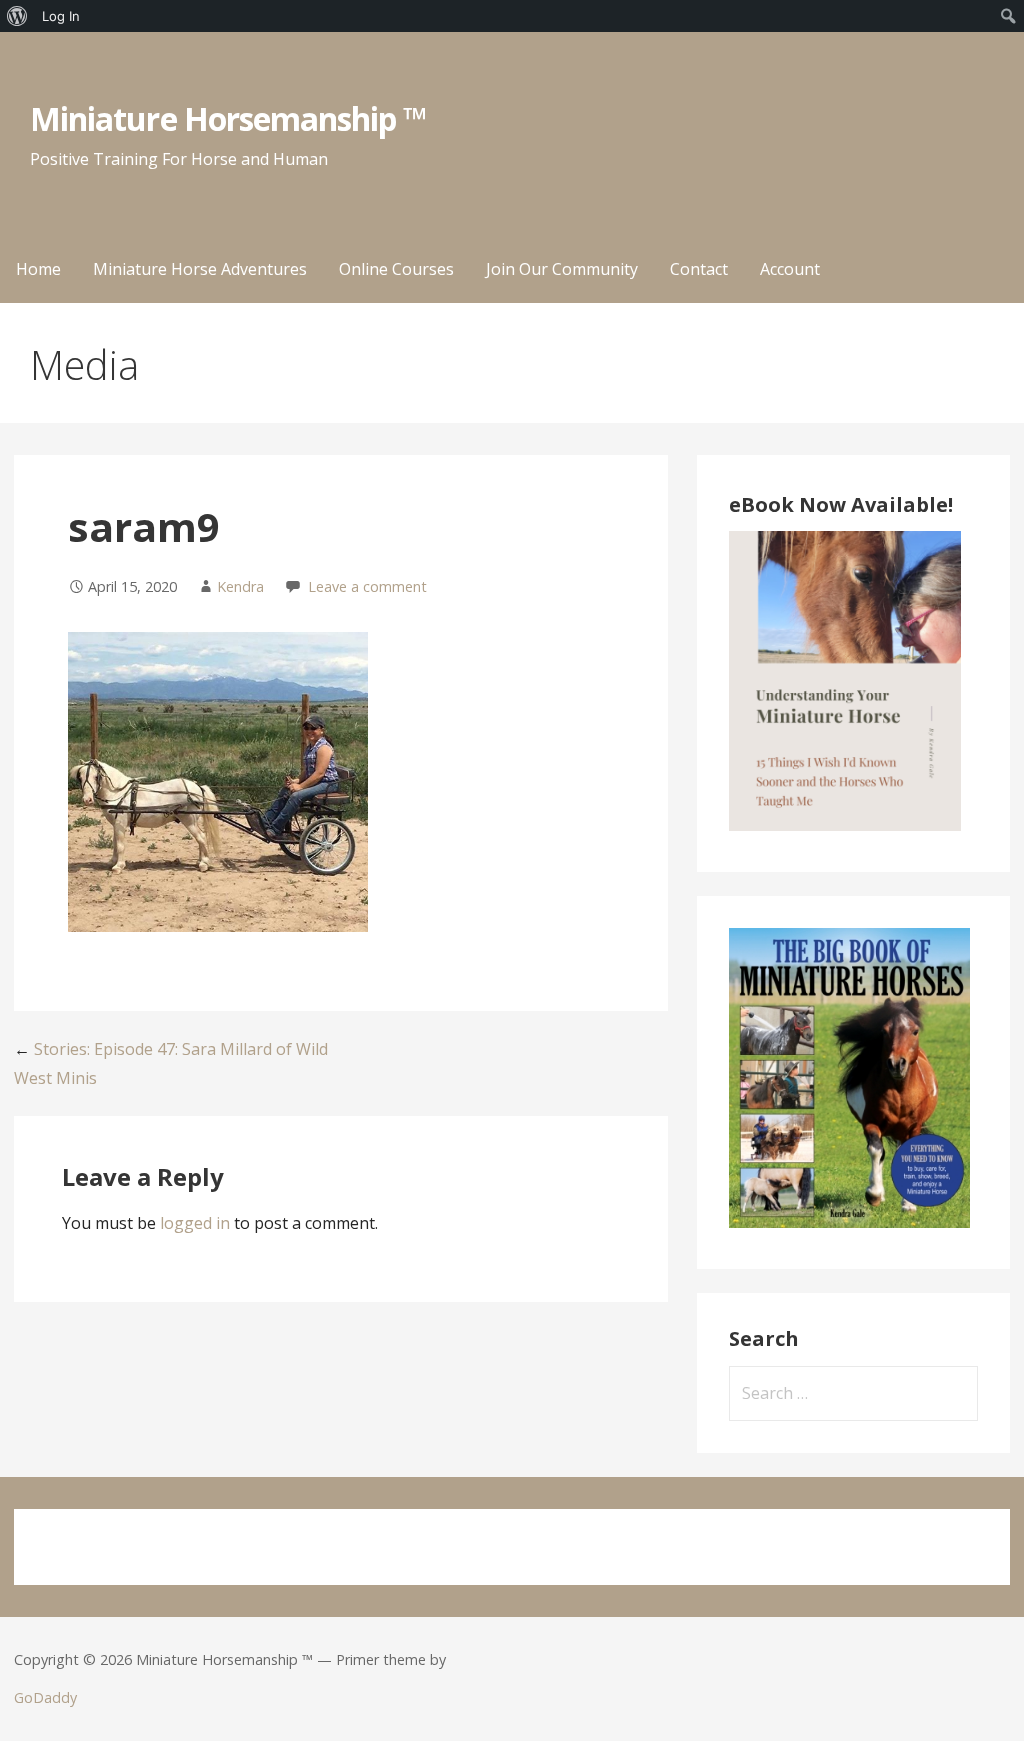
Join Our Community (562, 269)
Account (790, 269)
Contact (699, 269)
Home (38, 269)
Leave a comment (367, 586)
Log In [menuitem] (61, 16)
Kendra (240, 586)
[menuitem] (17, 16)
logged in (195, 1223)
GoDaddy (45, 1697)
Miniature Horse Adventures (200, 269)
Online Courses (396, 269)
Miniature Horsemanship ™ (228, 118)
